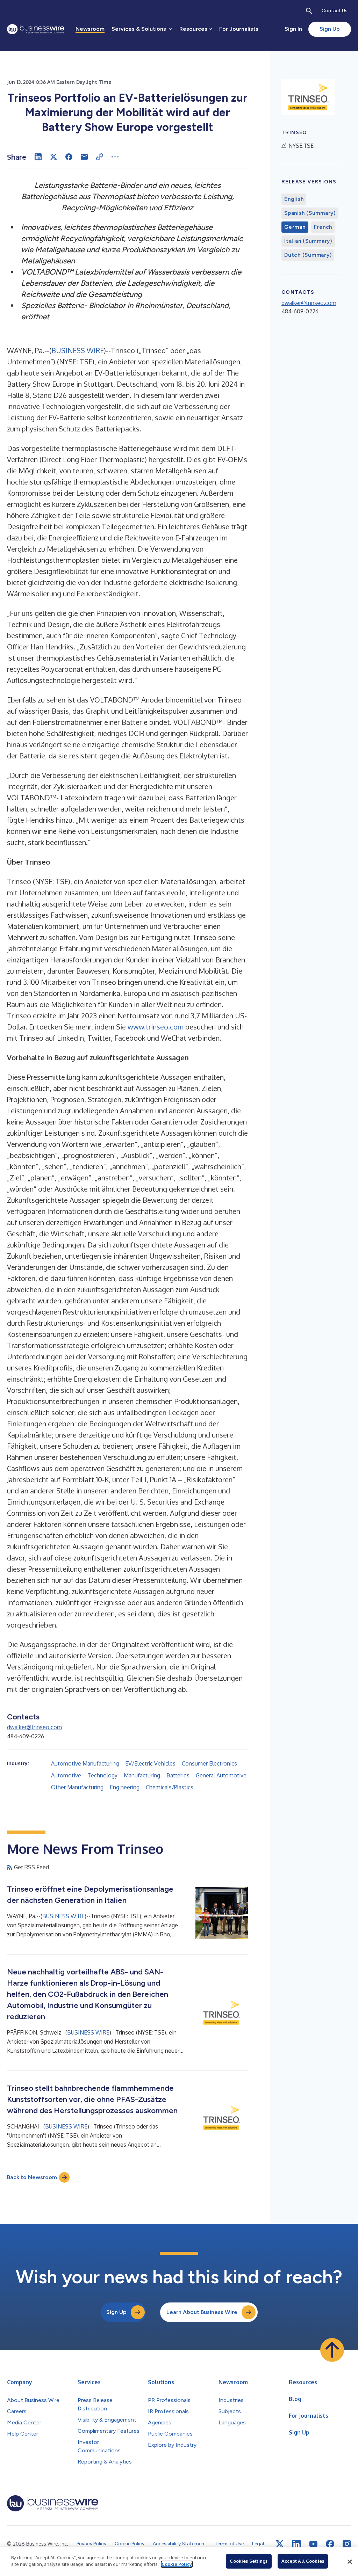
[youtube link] (313, 2544)
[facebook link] (330, 2544)
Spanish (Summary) (310, 213)
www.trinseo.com (156, 1027)
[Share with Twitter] (53, 157)
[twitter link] (280, 2544)
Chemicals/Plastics (170, 1787)
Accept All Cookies (303, 2561)
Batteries (178, 1775)
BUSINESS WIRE (78, 350)
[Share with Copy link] (100, 157)
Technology (102, 1775)
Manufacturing (142, 1775)
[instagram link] (347, 2544)
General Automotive (221, 1775)
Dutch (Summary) (308, 255)
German (295, 227)
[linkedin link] (296, 2544)
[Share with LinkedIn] (38, 157)
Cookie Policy (177, 2564)
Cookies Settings (249, 2561)
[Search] (309, 11)
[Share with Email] (84, 157)
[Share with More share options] (115, 157)
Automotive (66, 1775)
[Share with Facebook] (69, 157)
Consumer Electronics (209, 1763)
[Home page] (36, 29)
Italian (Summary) (308, 241)
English (294, 199)
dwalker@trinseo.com (34, 1727)
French (323, 227)
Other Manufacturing (77, 1787)
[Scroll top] (332, 2350)
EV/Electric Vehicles (150, 1763)
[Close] (350, 2562)
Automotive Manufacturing (85, 1763)
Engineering (125, 1787)
